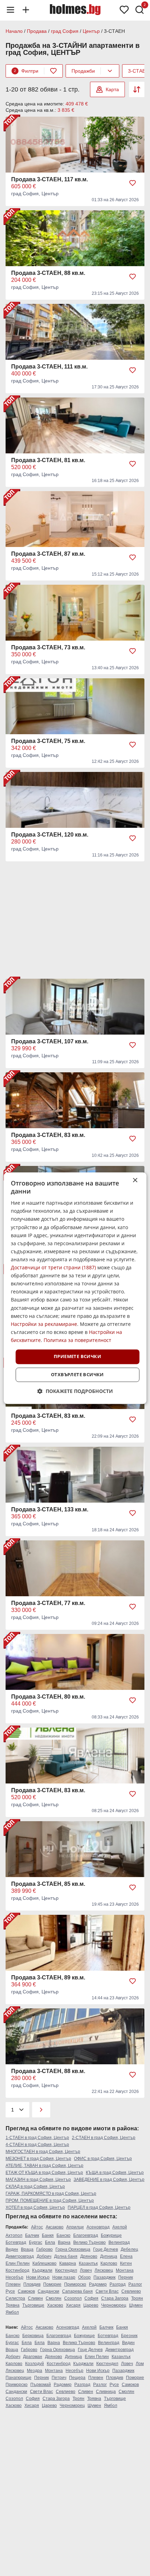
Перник (126, 2277)
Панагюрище (18, 2378)
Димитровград (20, 2256)
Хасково (55, 2305)
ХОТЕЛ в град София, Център (35, 2208)
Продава (37, 31)
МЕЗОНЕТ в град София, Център (38, 2159)
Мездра (35, 2371)
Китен (126, 2263)
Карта (112, 89)
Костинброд (17, 2270)
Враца (27, 2249)
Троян (137, 2298)
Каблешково (44, 2263)
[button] (75, 1391)
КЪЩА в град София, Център (115, 2173)
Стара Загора (115, 2298)
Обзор (84, 2277)
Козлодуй (35, 2364)
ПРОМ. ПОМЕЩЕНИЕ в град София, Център (50, 2201)
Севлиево (131, 2291)
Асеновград (98, 2227)
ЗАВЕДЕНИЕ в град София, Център (109, 2180)
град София (65, 31)
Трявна (13, 2305)
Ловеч (86, 2270)
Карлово (109, 2263)
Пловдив (32, 2284)
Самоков (26, 2291)
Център (91, 31)
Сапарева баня (77, 2291)
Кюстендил (66, 2270)
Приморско (75, 2284)
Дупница (109, 2256)
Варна (64, 2242)
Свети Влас (107, 2291)
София (91, 2298)
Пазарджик (104, 2277)
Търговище (33, 2305)
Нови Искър (38, 2277)
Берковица (33, 2336)
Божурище (111, 2235)
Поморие (52, 2284)
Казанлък (88, 2263)
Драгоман (33, 2357)
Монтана (125, 2270)
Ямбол (12, 2312)
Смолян (54, 2298)
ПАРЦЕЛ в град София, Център (99, 2208)
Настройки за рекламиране (44, 1324)
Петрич (59, 2378)
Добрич (44, 2256)
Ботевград (16, 2242)
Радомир (98, 2284)
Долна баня (66, 2256)
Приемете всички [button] (77, 1356)
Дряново (89, 2256)
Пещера (77, 2378)
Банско (63, 2235)
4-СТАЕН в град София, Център (37, 2145)
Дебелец (129, 2249)
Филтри (26, 71)
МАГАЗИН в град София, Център (38, 2180)
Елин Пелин (18, 2263)
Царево (91, 2305)
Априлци (75, 2227)
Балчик (32, 2235)
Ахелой (120, 2227)
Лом (140, 2364)
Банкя (48, 2235)
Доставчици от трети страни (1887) (53, 1268)
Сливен (35, 2298)
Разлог (135, 2284)
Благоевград (86, 2235)
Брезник (129, 2336)
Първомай (41, 2385)
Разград (118, 2284)
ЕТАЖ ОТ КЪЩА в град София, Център (44, 2173)
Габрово (44, 2249)
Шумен (136, 2305)
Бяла (50, 2242)
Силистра (15, 2298)
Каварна (68, 2263)
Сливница (106, 2392)
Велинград (119, 2242)
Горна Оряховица (73, 2249)
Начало (14, 31)
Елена (126, 2256)
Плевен (13, 2284)
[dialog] (75, 1288)
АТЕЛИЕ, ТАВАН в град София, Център (44, 2166)
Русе (10, 2291)
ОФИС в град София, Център (103, 2159)
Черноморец (114, 2305)
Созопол (73, 2298)
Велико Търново (89, 2242)
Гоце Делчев (106, 2249)
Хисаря (73, 2305)
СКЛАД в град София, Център (35, 2187)
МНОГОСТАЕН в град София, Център (43, 2152)
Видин (12, 2249)
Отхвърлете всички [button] (77, 1374)
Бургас (36, 2242)
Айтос (37, 2227)
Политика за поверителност (77, 1340)
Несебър (14, 2277)
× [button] (135, 1180)
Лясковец (104, 2270)
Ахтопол (14, 2235)
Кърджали (42, 2270)
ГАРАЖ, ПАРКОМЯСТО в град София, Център (51, 2194)
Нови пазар (64, 2277)
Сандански (48, 2291)
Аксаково (55, 2227)
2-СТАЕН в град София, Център (104, 2138)
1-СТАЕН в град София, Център (37, 2138)
